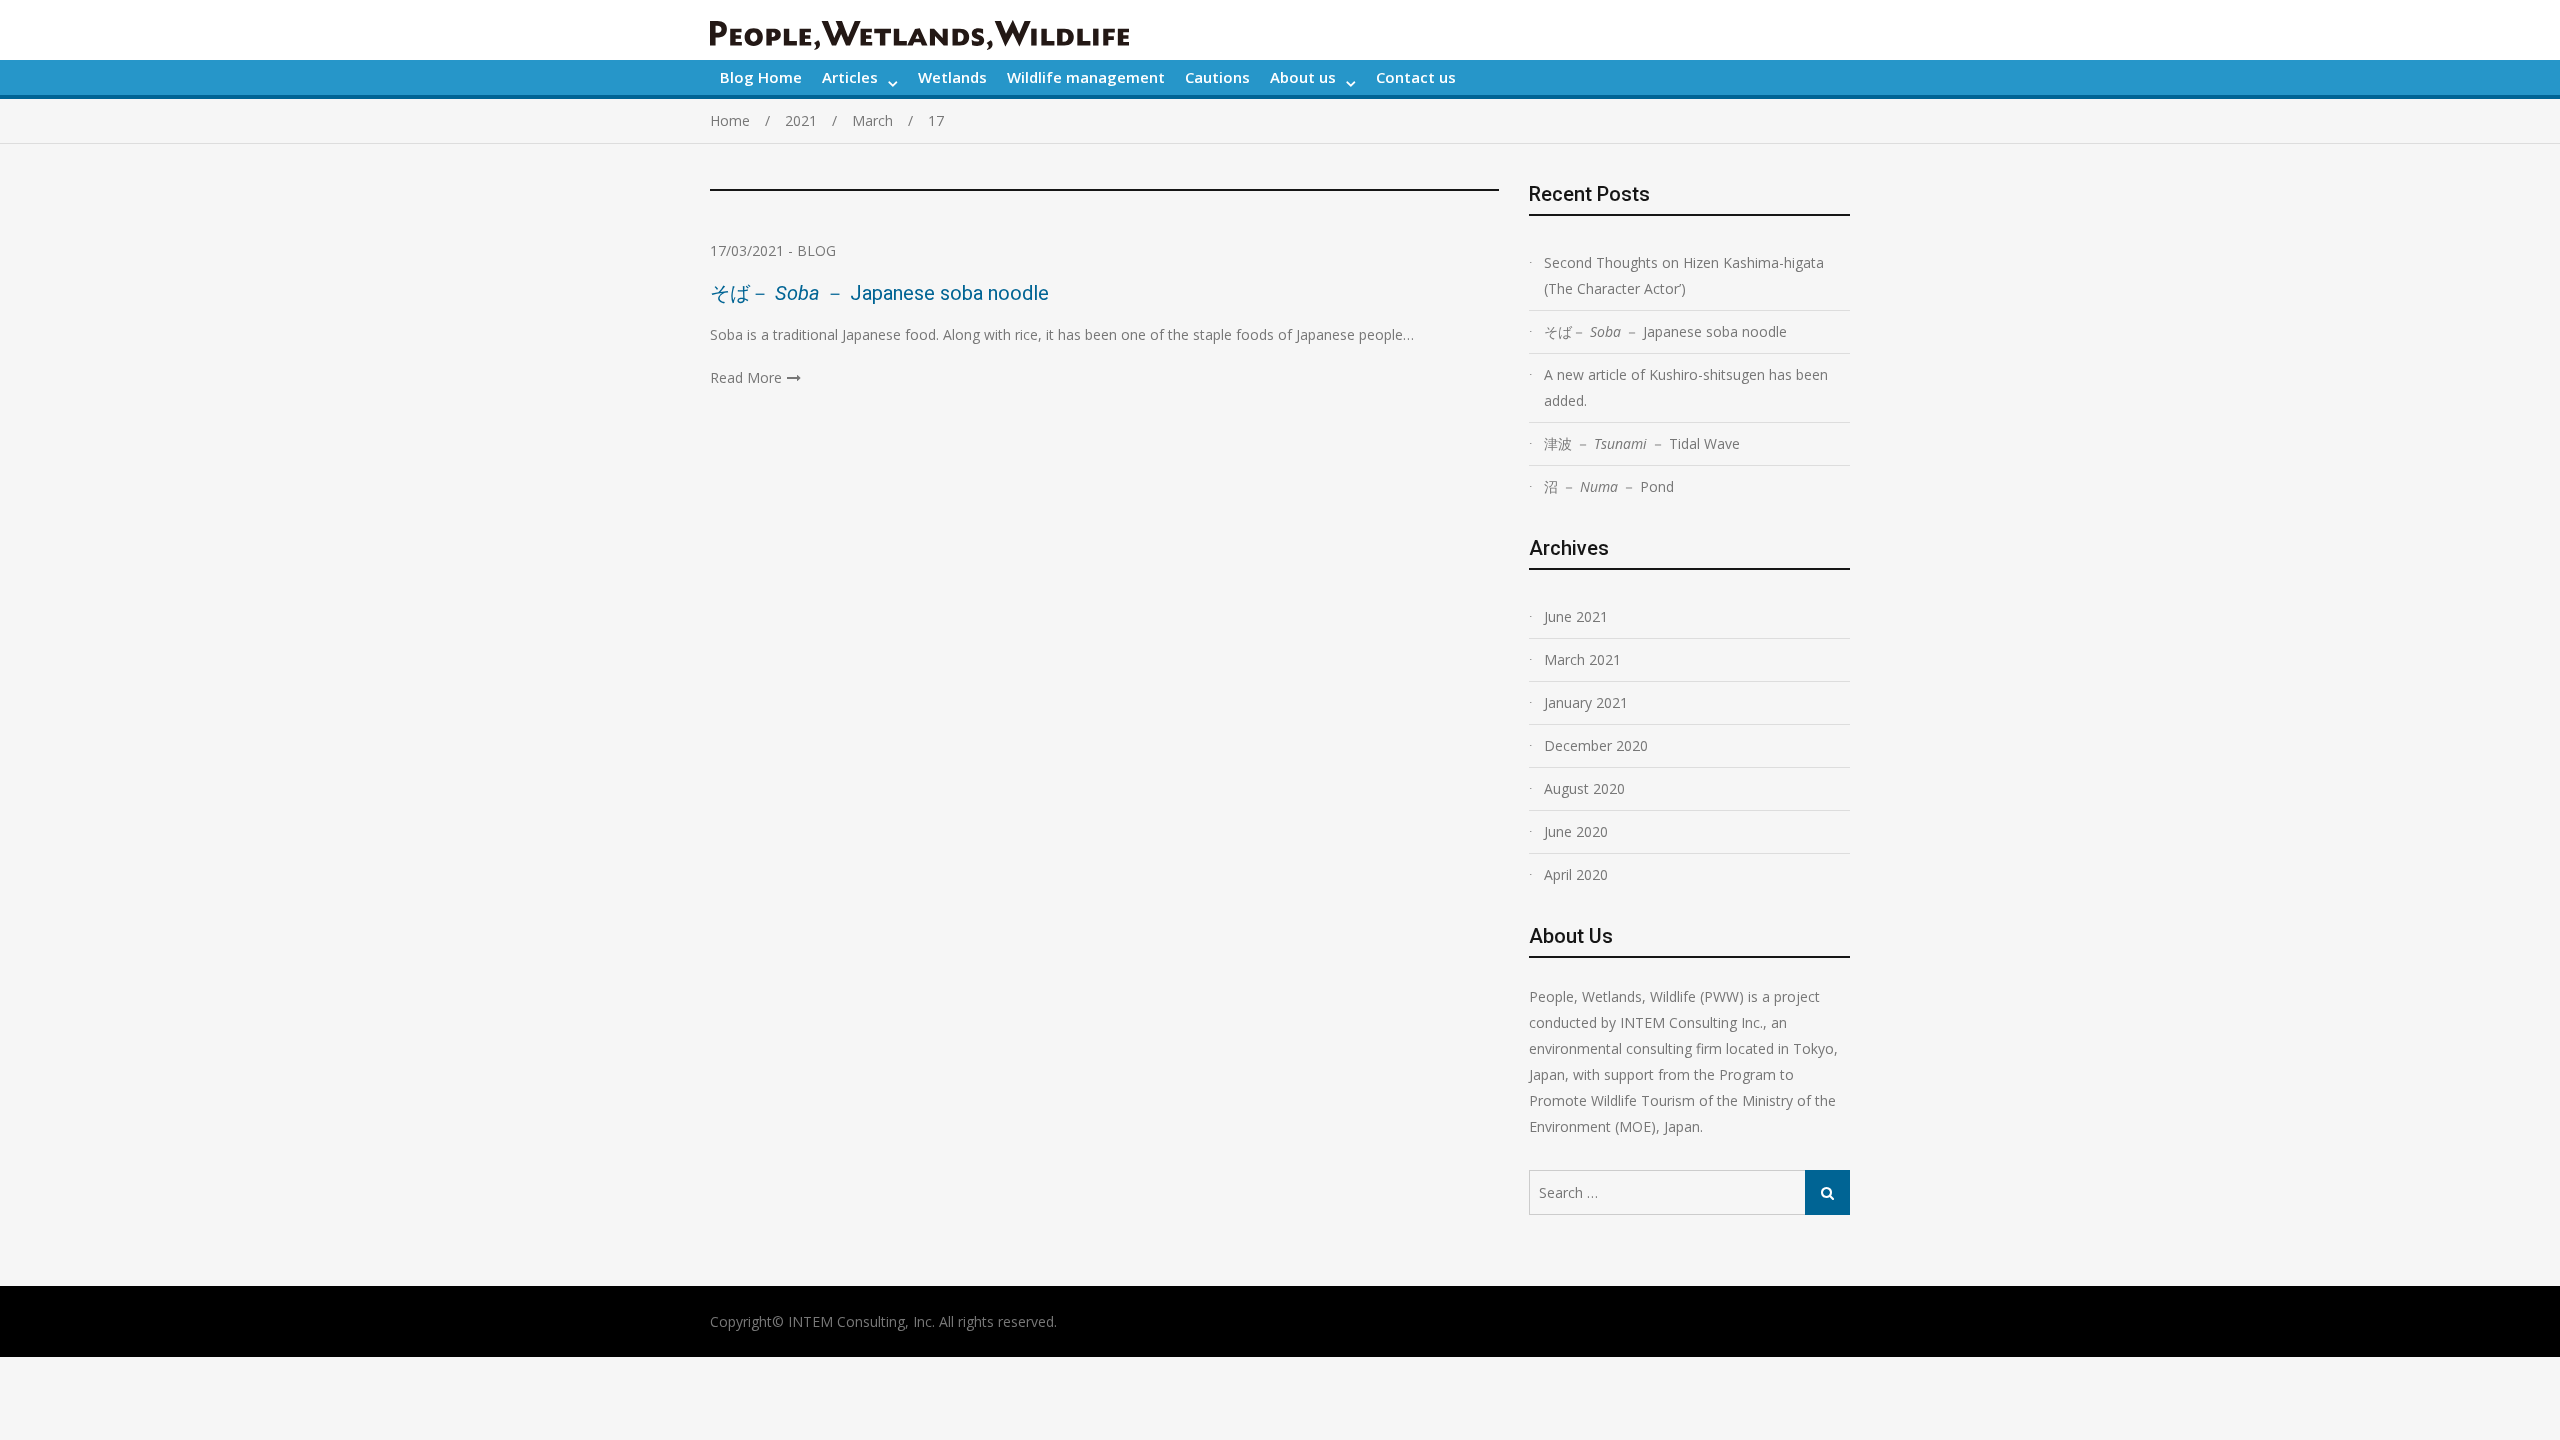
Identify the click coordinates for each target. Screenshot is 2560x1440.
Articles (850, 77)
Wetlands (952, 77)
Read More (746, 377)
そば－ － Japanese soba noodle (889, 293)
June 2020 (1576, 831)
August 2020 (1584, 788)
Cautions (1217, 77)
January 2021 (1586, 702)
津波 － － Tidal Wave (1642, 443)
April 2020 (1576, 874)
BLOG (816, 250)
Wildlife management (1086, 77)
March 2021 (1582, 659)
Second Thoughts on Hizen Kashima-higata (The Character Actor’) (1684, 275)
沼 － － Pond (1616, 486)
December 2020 (1596, 745)
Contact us (1416, 77)
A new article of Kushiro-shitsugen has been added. (1686, 387)
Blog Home (761, 77)
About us (1303, 77)
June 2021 (1576, 616)
